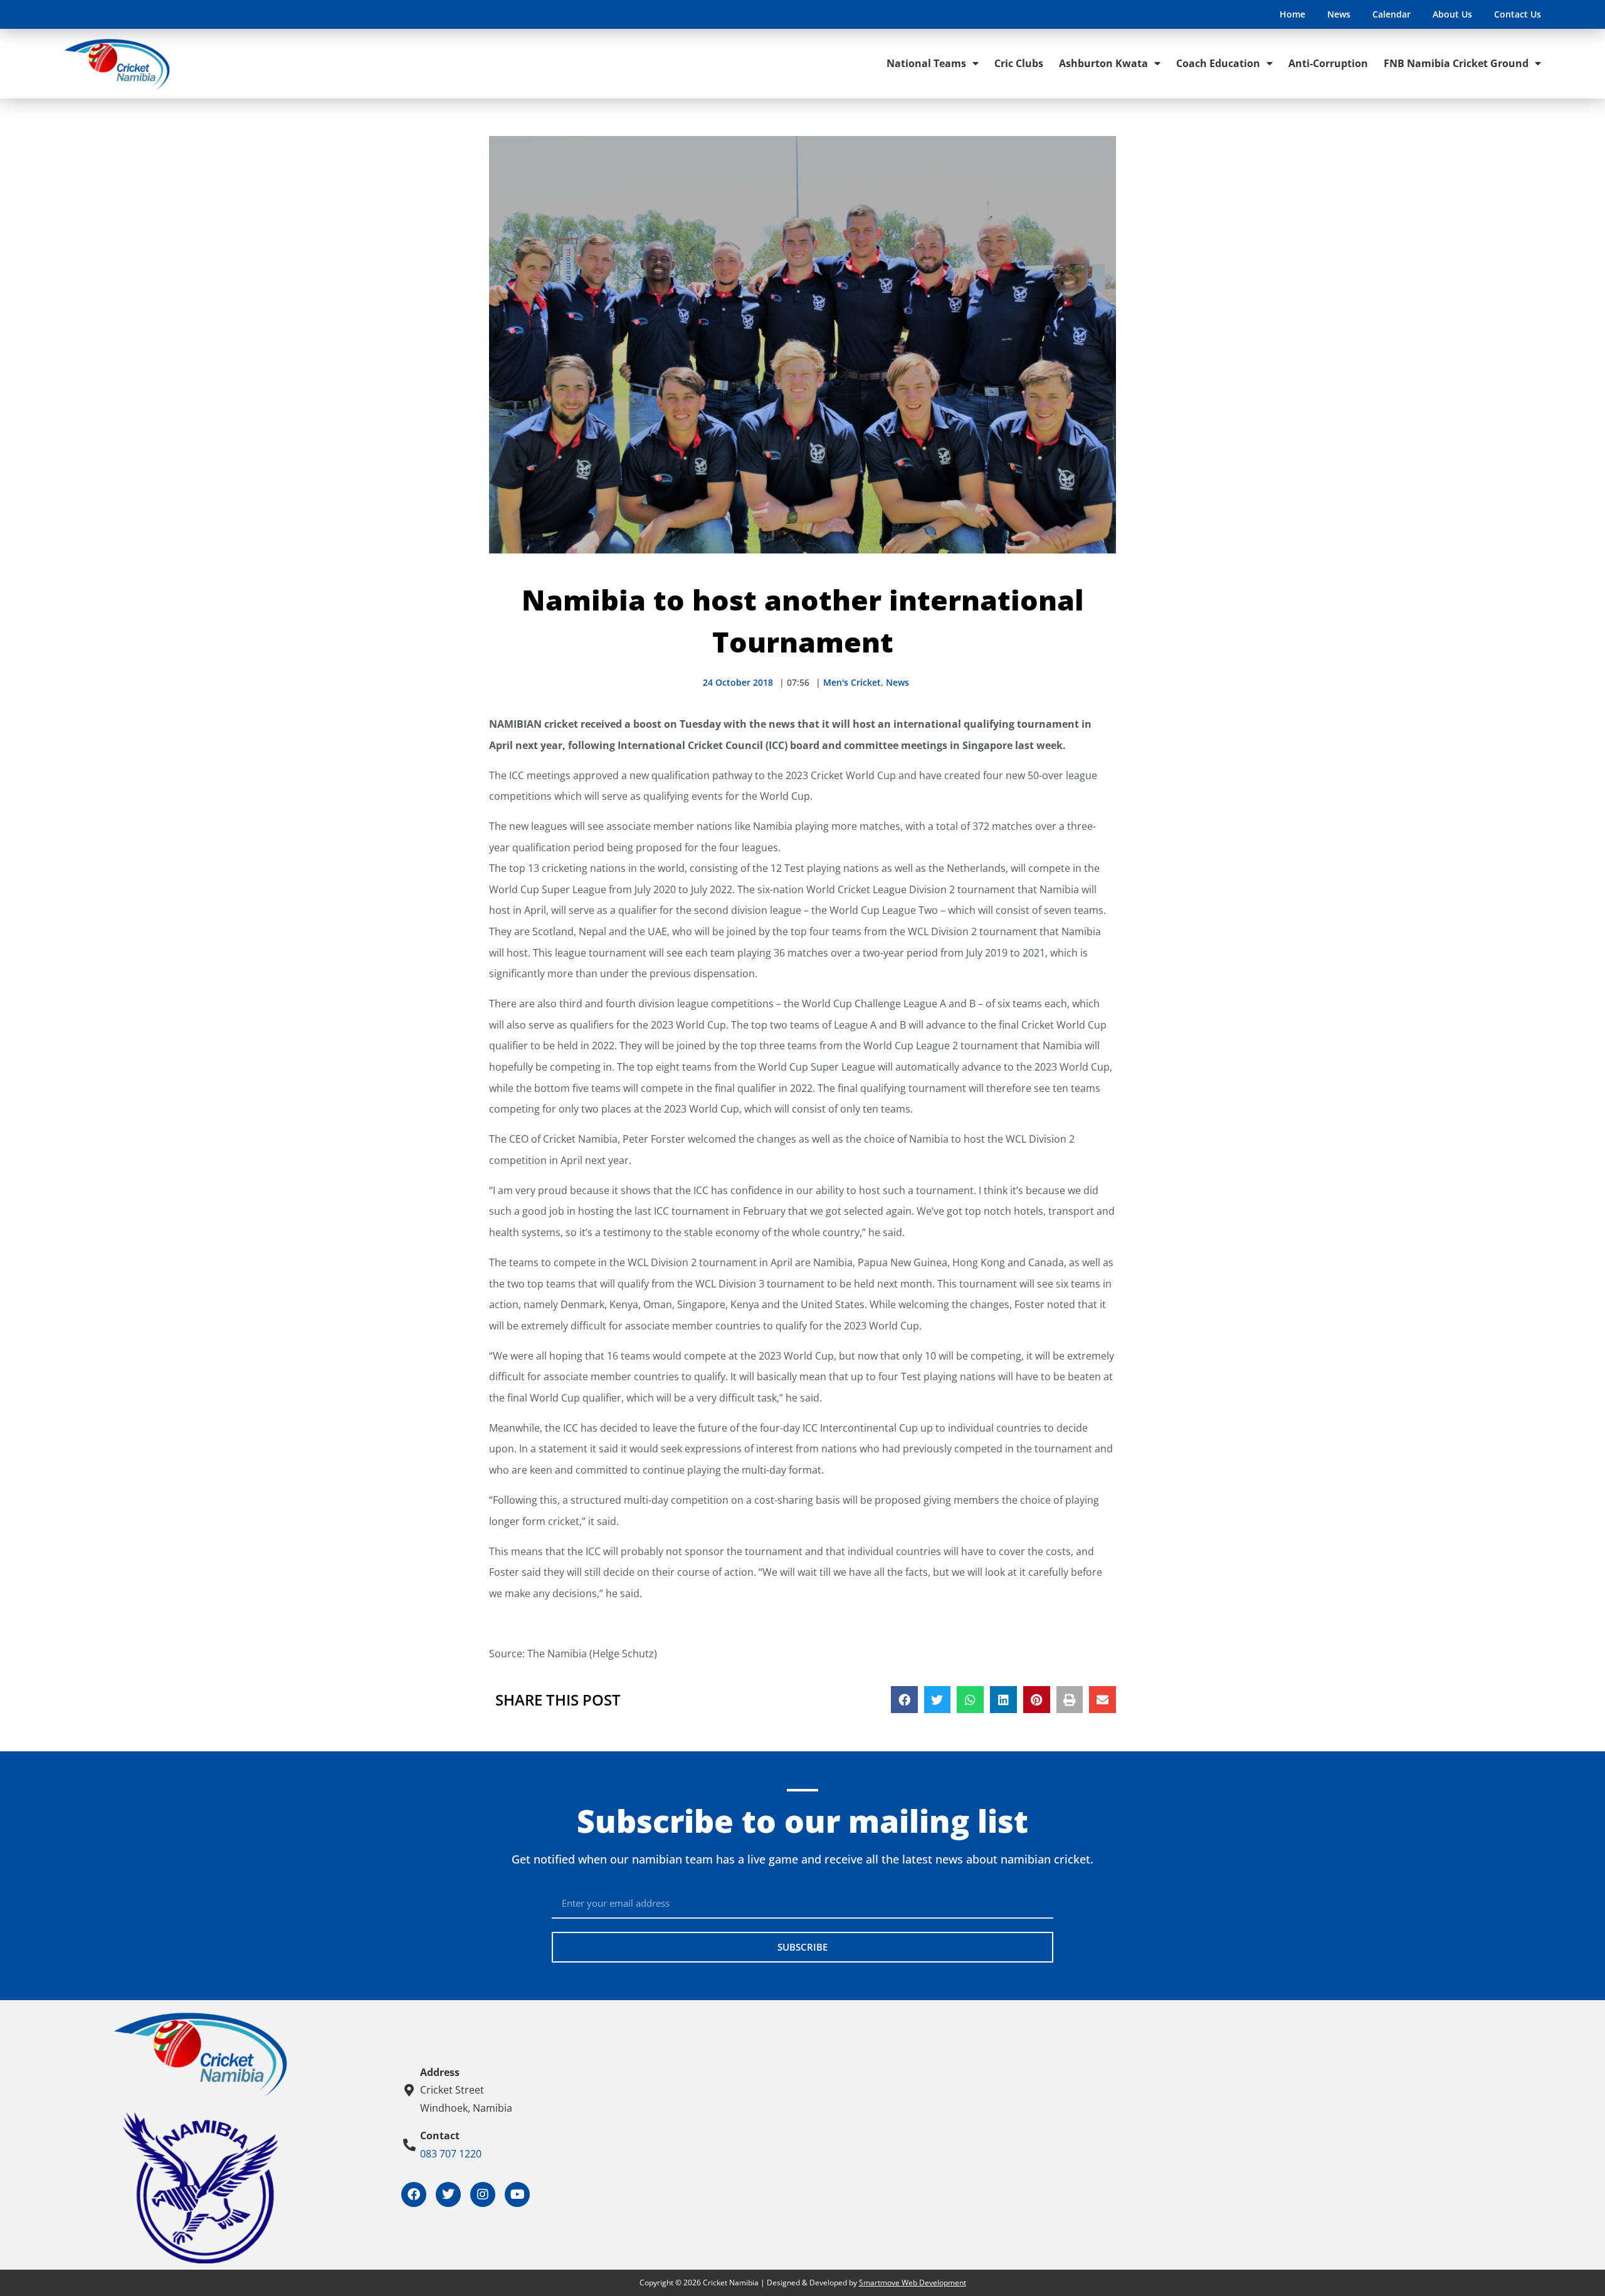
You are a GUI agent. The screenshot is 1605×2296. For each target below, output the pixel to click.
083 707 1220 (451, 2154)
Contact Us (1518, 14)
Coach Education (1218, 63)
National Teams (926, 63)
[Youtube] (517, 2194)
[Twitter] (448, 2194)
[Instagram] (483, 2194)
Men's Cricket (852, 682)
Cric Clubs (1019, 63)
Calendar (1392, 14)
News (1339, 14)
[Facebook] (414, 2194)
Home (1292, 14)
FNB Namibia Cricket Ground (1456, 63)
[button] (904, 1700)
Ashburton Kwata (1103, 63)
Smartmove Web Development (913, 2283)
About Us (1452, 14)
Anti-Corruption (1328, 63)
